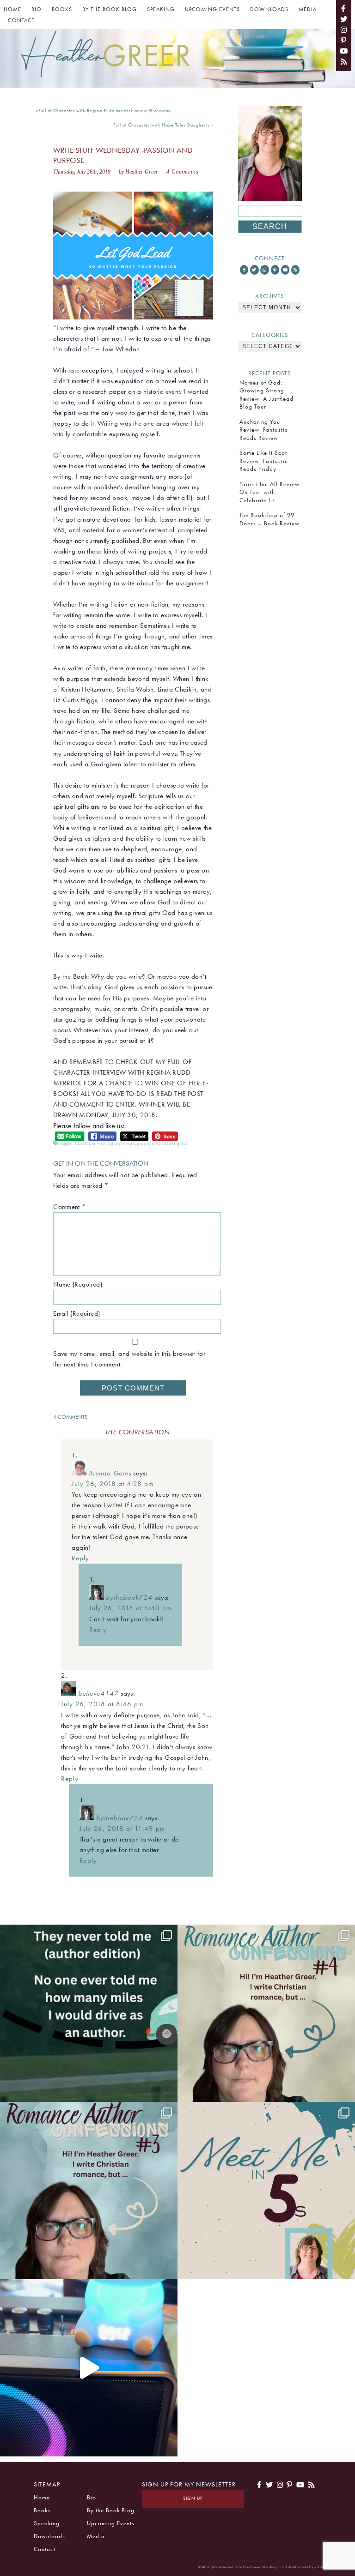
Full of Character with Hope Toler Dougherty (162, 125)
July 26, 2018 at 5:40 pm (130, 1608)
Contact (21, 20)
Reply (80, 1558)
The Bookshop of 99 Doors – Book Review (269, 519)
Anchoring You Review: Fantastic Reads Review (264, 430)
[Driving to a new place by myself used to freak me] (89, 2013)
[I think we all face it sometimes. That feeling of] (89, 2191)
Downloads (269, 9)
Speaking (161, 9)
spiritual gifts (172, 1144)
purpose (146, 1144)
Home (12, 9)
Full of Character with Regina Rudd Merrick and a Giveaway (105, 111)
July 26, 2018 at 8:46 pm (102, 1704)
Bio (37, 9)
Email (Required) (77, 1313)
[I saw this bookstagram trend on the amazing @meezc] (266, 2191)
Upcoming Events (212, 9)
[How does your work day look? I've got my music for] (89, 2368)
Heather (106, 55)
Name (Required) (78, 1284)
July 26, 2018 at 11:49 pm (122, 1829)
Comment (70, 1207)
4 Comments (183, 172)
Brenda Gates (110, 1473)
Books (62, 9)
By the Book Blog (110, 9)
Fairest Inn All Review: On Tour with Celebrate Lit (270, 492)
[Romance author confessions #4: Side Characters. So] (266, 2013)
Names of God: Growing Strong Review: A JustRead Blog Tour (266, 394)
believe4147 (98, 1693)
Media (308, 9)
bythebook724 (129, 1597)
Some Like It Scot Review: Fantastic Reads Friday (264, 461)
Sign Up (193, 2498)
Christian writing (94, 1144)
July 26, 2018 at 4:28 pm (113, 1484)
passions (125, 1144)
